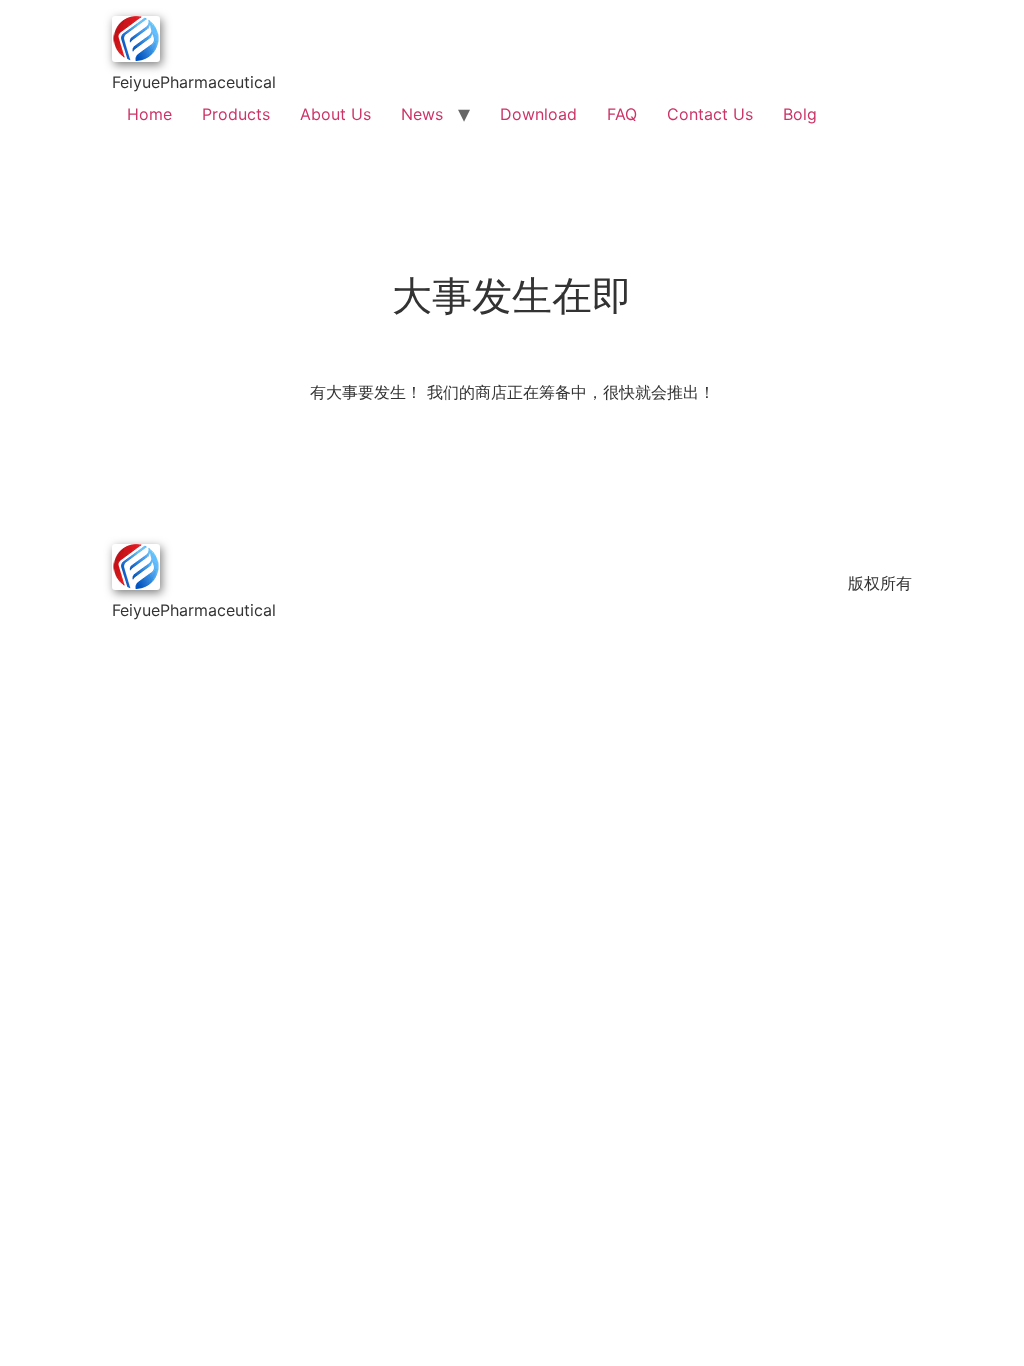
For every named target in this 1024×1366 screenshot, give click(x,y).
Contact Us (710, 114)
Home (149, 114)
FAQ (622, 114)
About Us (335, 114)
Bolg (800, 114)
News (422, 114)
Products (236, 114)
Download (538, 114)
